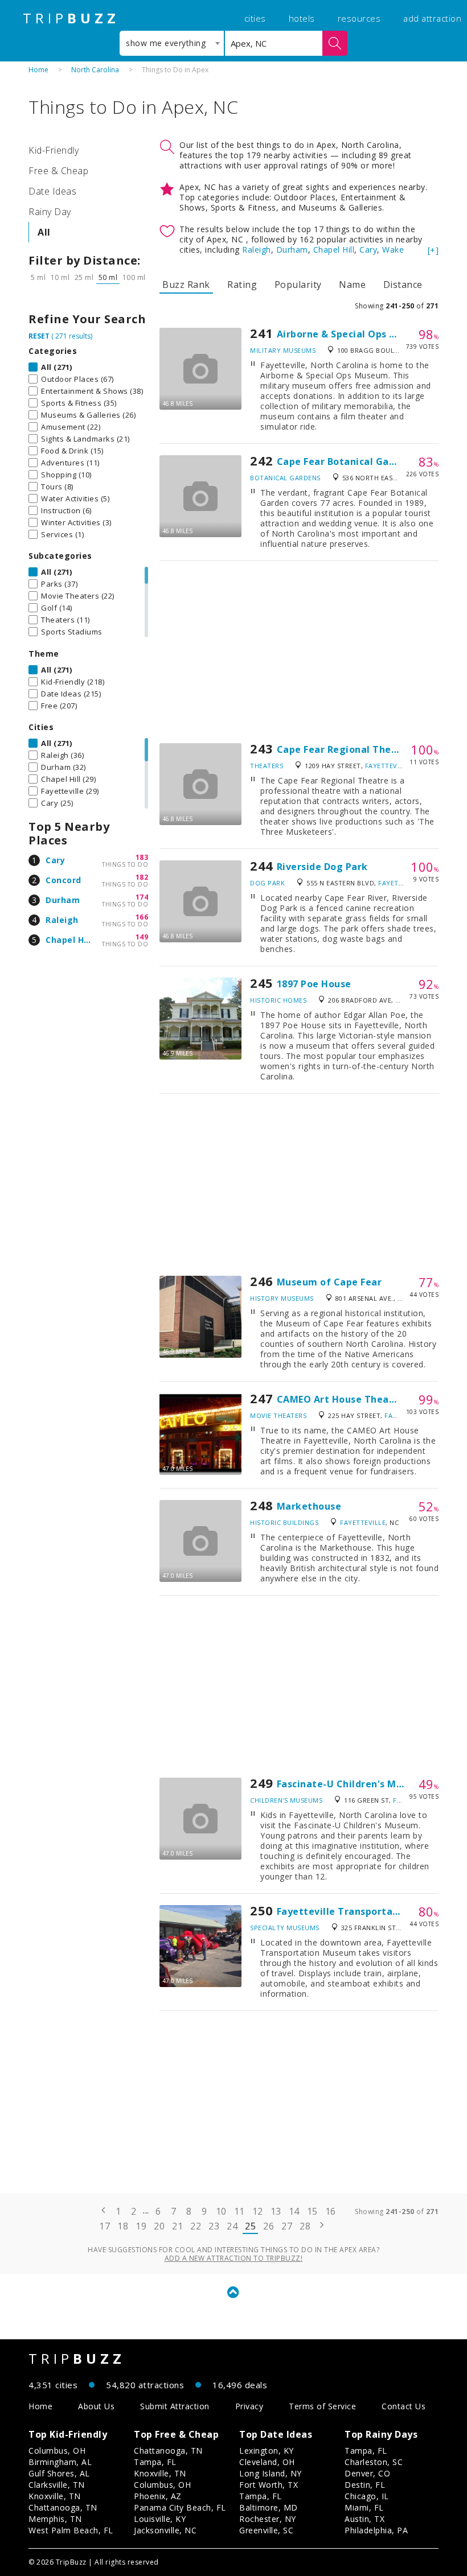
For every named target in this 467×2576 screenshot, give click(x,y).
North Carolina (95, 70)
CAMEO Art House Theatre (341, 1399)
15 (312, 2211)
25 (250, 2226)
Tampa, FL (155, 2462)
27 (287, 2226)
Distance (403, 285)
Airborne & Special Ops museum (354, 334)
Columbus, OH (57, 2451)
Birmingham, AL (60, 2462)
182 (142, 877)
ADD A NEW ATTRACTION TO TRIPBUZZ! (234, 2258)
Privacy (249, 2406)
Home (38, 70)
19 (141, 2226)
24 (232, 2226)
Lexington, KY (267, 2451)
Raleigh (62, 920)
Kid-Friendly (54, 150)
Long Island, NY (271, 2473)
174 (142, 897)
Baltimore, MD (269, 2507)
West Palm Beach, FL (71, 2530)
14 (294, 2211)
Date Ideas (52, 191)
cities (255, 18)
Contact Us (403, 2406)
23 (214, 2226)
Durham (63, 900)
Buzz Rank (186, 285)
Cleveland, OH (267, 2462)
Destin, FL (365, 2485)
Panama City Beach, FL (180, 2507)
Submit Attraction (175, 2406)
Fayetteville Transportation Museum (366, 1911)
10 (221, 2211)
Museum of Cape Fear (329, 1282)
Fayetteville (388, 766)
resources (359, 18)
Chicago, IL (367, 2496)
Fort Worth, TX (269, 2485)
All (44, 232)
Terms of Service (322, 2406)
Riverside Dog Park (322, 867)
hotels (302, 18)
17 (105, 2226)
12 (258, 2211)
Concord (64, 880)
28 (305, 2226)
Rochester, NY (268, 2519)
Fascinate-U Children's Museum (353, 1784)
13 (276, 2211)
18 (123, 2226)
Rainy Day (50, 212)
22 (196, 2226)
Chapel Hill (69, 940)
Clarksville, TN (57, 2485)
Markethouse (309, 1506)
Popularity (298, 285)
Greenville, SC (266, 2530)
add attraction (432, 18)
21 (177, 2226)
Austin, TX (364, 2519)
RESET (39, 336)
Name (352, 285)
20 (159, 2226)
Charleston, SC (374, 2462)
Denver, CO (367, 2473)
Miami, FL (364, 2507)
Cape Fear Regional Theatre (345, 749)
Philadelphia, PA (376, 2530)
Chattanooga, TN (63, 2507)
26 (269, 2226)
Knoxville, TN (55, 2496)
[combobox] (172, 43)
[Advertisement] (299, 652)
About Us (96, 2406)
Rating (242, 285)
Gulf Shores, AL (59, 2473)
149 (142, 937)
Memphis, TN (55, 2519)
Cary (55, 860)
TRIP (71, 18)
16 (331, 2211)
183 (142, 857)
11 (239, 2211)
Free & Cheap (58, 171)
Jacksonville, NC (165, 2530)
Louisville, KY (160, 2519)
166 (142, 917)
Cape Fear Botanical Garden (344, 461)
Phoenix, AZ (158, 2496)
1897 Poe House (314, 984)
